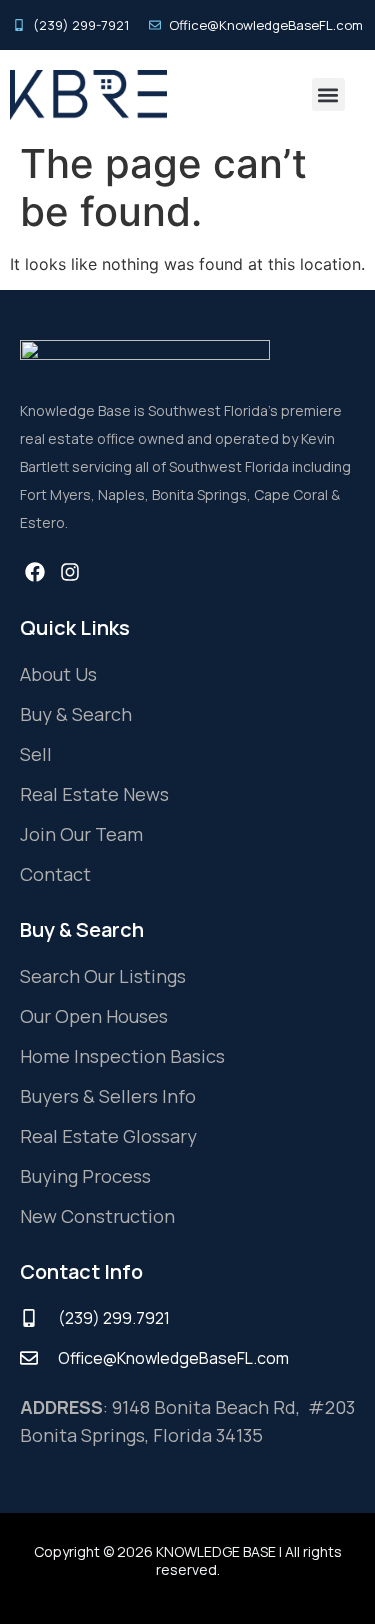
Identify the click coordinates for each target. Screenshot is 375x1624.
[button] (328, 94)
